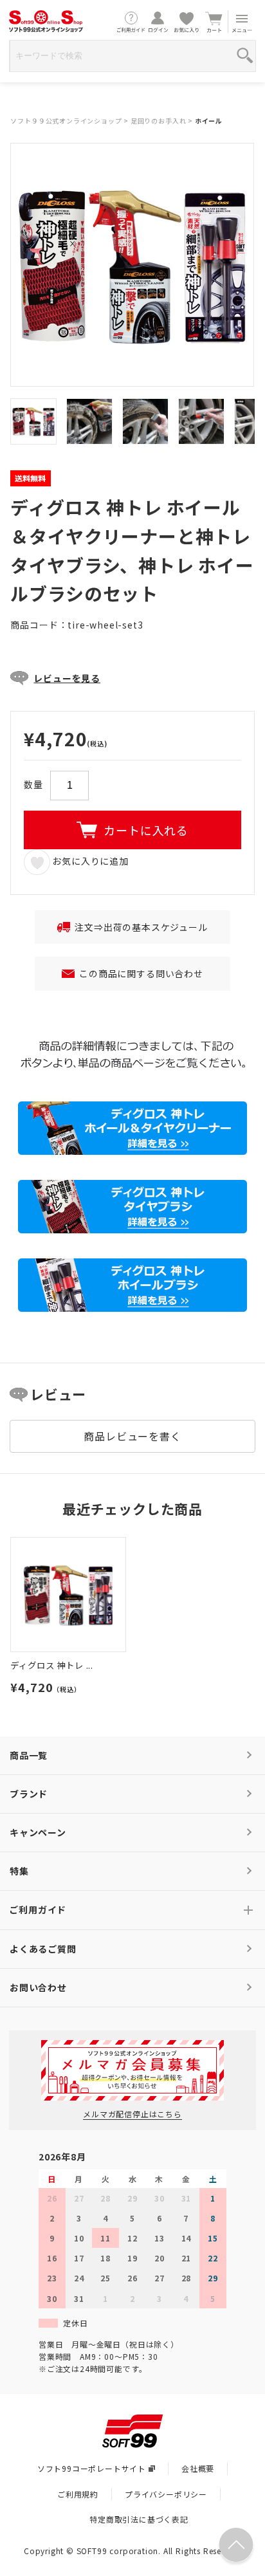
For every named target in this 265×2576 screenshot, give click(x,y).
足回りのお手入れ (158, 121)
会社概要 (198, 2468)
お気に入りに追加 (89, 861)
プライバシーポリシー (166, 2494)
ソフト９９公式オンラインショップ (66, 121)
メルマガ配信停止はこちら (132, 2114)
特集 (19, 1871)
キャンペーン (38, 1832)
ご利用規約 (78, 2494)
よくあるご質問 (43, 1949)
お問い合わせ (38, 1987)
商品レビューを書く (132, 1436)
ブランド (29, 1794)
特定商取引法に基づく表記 (139, 2519)
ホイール (209, 121)
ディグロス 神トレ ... (52, 1665)
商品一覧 (29, 1755)
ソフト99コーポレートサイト (92, 2468)
